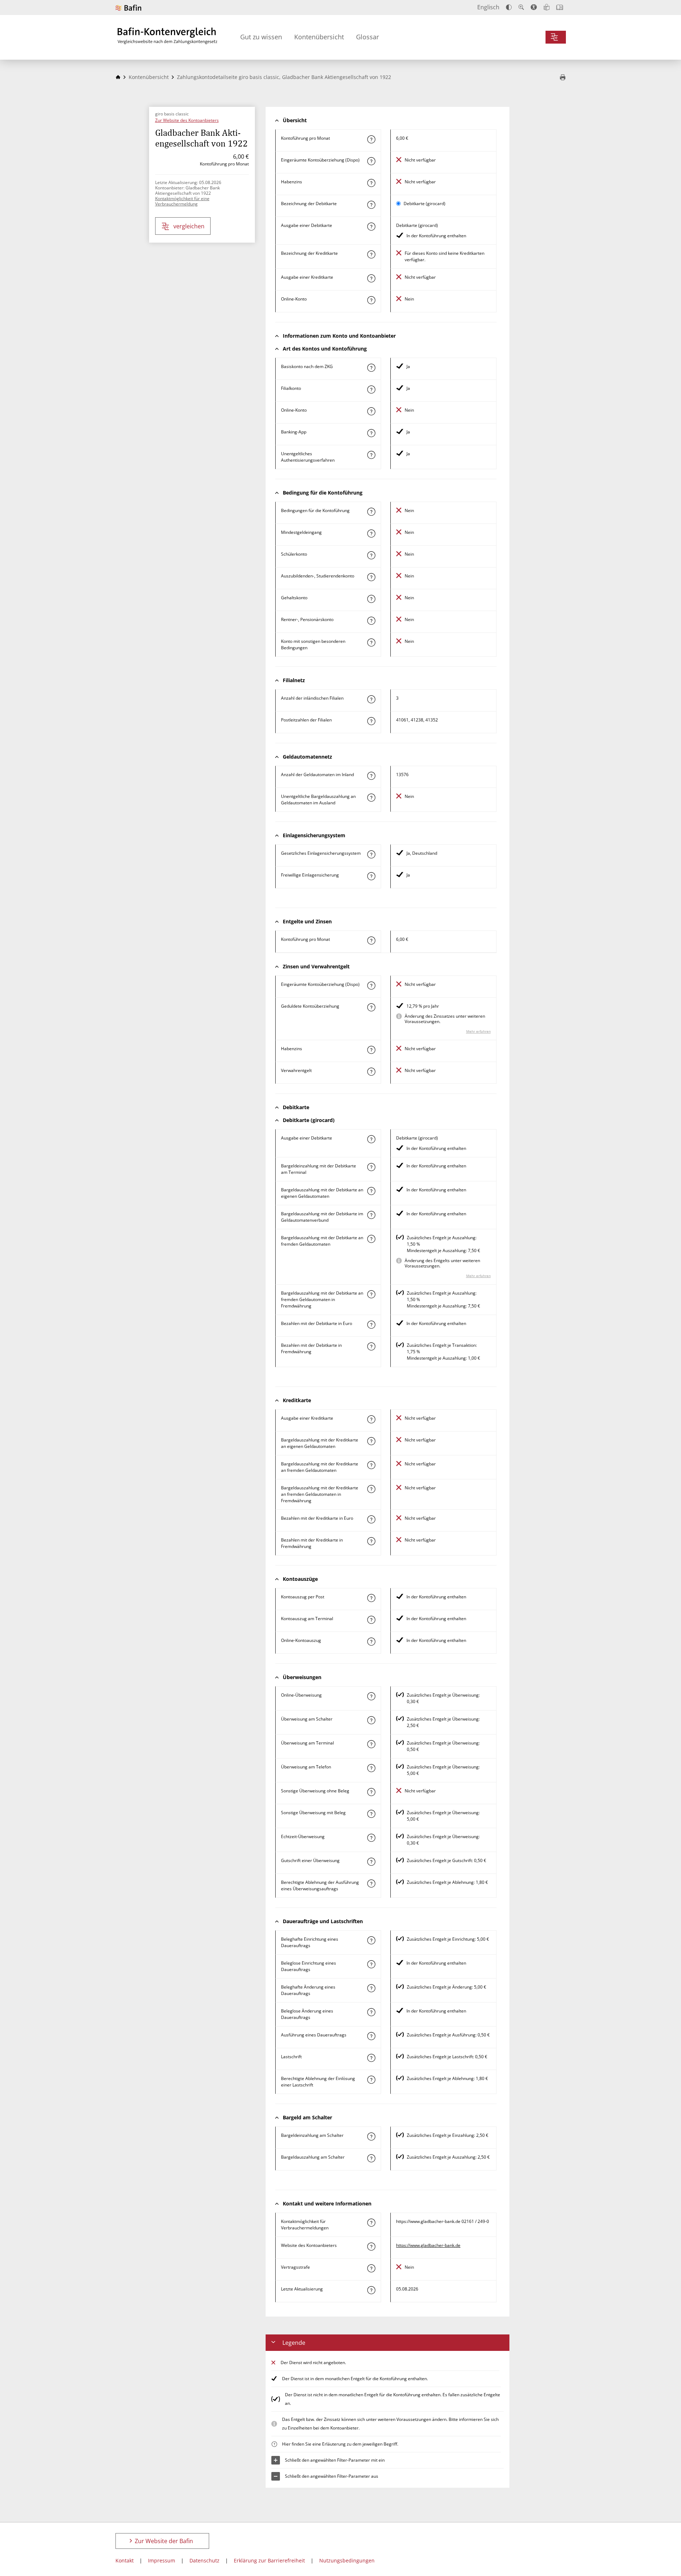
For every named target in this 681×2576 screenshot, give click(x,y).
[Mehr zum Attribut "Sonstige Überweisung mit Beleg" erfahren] (371, 1814)
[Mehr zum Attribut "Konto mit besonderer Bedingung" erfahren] (371, 512)
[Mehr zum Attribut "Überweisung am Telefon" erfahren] (371, 1768)
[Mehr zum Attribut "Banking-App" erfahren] (371, 433)
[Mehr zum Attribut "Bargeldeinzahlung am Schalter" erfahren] (371, 2136)
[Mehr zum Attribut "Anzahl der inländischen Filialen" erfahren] (371, 699)
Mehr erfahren (478, 1031)
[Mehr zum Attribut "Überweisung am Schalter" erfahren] (371, 1720)
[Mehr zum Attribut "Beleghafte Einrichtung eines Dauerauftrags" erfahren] (371, 1940)
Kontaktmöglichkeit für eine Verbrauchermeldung (182, 201)
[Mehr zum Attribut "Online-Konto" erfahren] (371, 300)
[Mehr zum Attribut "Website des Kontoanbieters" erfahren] (371, 2247)
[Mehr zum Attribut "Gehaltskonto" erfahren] (371, 599)
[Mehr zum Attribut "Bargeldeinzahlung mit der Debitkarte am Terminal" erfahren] (371, 1167)
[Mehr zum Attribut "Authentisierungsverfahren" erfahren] (371, 455)
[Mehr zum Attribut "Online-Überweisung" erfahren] (371, 1696)
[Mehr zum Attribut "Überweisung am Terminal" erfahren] (371, 1744)
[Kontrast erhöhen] (509, 7)
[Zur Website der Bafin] (128, 8)
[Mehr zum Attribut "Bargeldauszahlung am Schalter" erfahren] (371, 2158)
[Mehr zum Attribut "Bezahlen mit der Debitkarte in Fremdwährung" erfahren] (371, 1346)
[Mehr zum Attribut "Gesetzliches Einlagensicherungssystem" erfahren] (371, 854)
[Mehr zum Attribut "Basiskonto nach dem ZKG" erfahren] (371, 368)
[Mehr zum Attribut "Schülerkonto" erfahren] (371, 555)
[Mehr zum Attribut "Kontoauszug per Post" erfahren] (371, 1598)
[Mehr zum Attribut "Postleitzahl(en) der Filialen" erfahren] (371, 721)
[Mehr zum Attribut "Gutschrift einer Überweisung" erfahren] (371, 1862)
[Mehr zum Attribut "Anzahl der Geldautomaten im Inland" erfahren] (371, 776)
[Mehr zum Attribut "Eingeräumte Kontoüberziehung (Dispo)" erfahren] (371, 161)
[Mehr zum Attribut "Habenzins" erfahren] (371, 183)
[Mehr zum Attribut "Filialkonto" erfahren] (371, 389)
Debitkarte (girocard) (425, 204)
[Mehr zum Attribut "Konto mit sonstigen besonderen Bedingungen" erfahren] (371, 642)
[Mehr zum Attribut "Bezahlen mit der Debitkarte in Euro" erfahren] (371, 1325)
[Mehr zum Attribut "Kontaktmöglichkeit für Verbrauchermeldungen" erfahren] (371, 2223)
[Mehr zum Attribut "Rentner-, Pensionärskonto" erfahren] (371, 621)
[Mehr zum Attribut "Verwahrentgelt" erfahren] (371, 1072)
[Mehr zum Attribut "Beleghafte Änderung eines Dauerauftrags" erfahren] (371, 1988)
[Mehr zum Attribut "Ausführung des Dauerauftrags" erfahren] (371, 2036)
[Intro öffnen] (560, 7)
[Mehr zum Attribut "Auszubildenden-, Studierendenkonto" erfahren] (371, 577)
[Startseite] (118, 77)
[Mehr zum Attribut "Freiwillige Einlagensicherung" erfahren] (371, 876)
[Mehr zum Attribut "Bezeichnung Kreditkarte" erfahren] (371, 254)
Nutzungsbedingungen (347, 2560)
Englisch (488, 7)
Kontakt (125, 2560)
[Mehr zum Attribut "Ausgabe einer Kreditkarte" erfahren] (371, 278)
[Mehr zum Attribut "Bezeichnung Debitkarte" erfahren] (371, 205)
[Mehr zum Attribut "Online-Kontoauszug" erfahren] (371, 1642)
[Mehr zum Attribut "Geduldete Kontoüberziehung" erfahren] (371, 1007)
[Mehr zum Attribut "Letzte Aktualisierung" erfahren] (371, 2290)
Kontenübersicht (319, 37)
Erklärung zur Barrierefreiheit (269, 2560)
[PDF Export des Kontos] (563, 78)
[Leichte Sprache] (547, 7)
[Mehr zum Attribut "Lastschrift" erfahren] (371, 2058)
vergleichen (189, 226)
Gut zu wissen (261, 37)
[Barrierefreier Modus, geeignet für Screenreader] (534, 7)
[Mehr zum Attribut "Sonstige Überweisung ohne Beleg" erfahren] (371, 1792)
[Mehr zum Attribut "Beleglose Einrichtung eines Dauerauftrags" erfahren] (371, 1964)
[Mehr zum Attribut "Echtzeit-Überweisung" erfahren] (371, 1838)
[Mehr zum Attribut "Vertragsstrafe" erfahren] (371, 2268)
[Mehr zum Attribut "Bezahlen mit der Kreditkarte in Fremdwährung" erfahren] (371, 1541)
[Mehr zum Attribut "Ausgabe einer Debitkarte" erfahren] (371, 227)
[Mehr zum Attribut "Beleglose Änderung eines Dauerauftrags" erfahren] (371, 2012)
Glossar (367, 37)
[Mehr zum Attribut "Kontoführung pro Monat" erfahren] (371, 139)
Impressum (162, 2560)
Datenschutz (204, 2560)
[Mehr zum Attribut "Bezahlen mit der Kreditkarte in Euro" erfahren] (371, 1519)
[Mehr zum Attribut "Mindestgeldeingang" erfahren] (371, 533)
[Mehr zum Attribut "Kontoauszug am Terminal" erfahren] (371, 1620)
